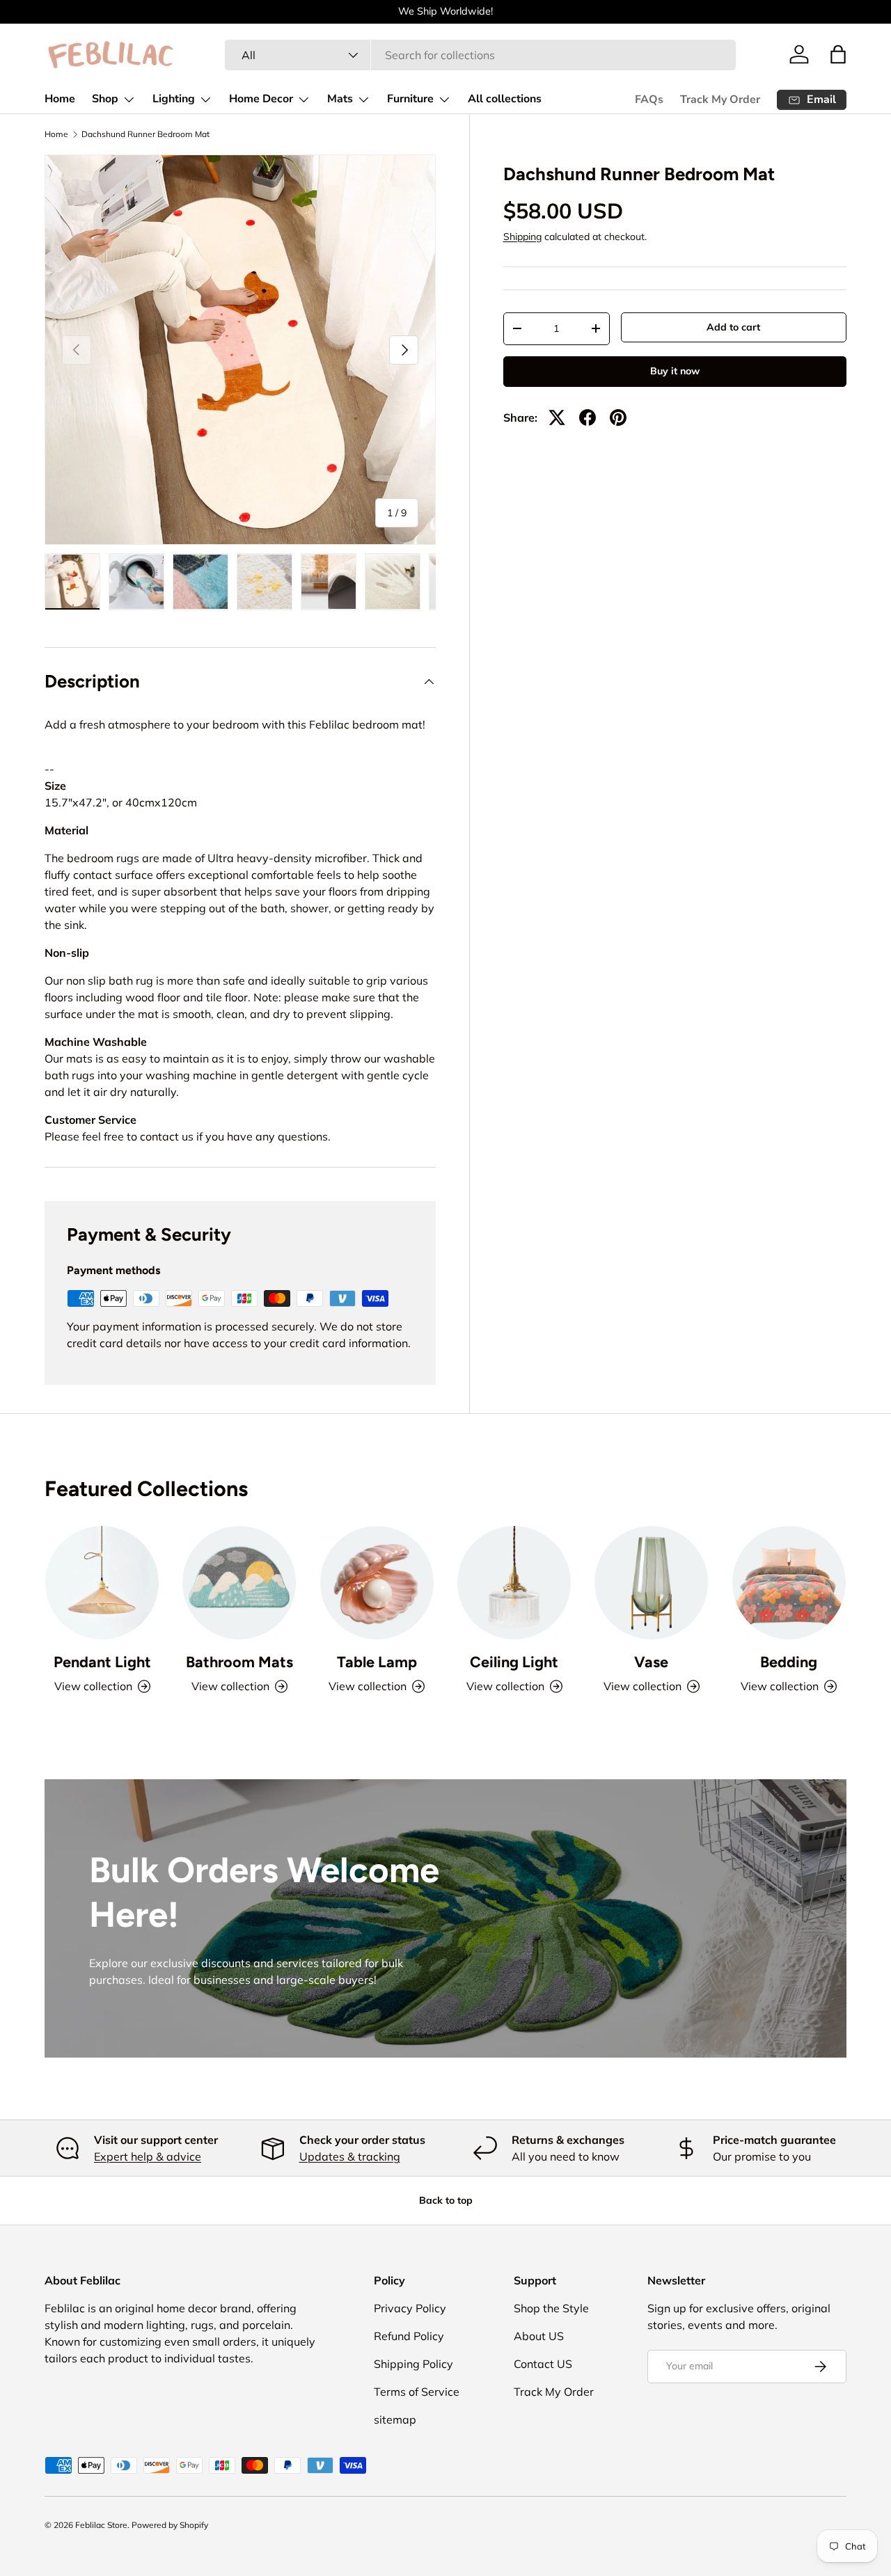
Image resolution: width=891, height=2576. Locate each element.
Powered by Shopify (170, 2525)
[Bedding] (789, 1583)
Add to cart (733, 327)
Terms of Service (417, 2392)
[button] (838, 54)
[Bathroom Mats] (239, 1583)
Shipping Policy (413, 2364)
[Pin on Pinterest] (618, 418)
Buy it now (675, 371)
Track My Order (720, 100)
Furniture (410, 99)
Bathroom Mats (239, 1662)
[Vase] (651, 1583)
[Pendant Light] (102, 1583)
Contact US (543, 2364)
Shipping (522, 237)
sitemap (395, 2419)
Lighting (174, 99)
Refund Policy (409, 2336)
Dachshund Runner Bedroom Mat (145, 134)
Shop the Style (551, 2308)
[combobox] (480, 55)
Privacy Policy (410, 2308)
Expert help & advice (148, 2156)
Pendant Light (102, 1662)
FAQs (649, 100)
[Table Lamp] (377, 1583)
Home (60, 99)
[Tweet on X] (557, 418)
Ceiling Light (514, 1662)
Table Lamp (377, 1662)
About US (539, 2336)
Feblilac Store (101, 2525)
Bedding (789, 1662)
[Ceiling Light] (514, 1583)
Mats (340, 99)
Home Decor (261, 99)
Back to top (446, 2200)
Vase (651, 1662)
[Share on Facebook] (588, 418)
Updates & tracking (350, 2156)
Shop (105, 99)
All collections (505, 99)
